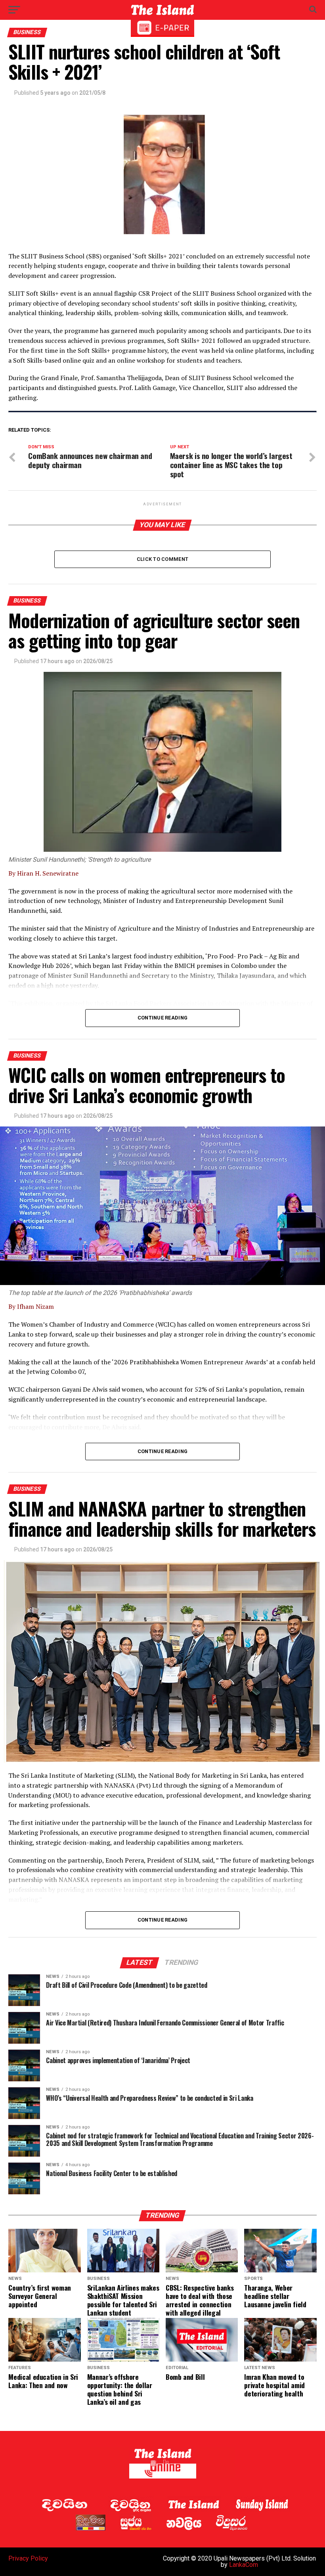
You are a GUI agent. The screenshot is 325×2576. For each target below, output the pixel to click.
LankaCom (244, 2565)
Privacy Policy (28, 2558)
